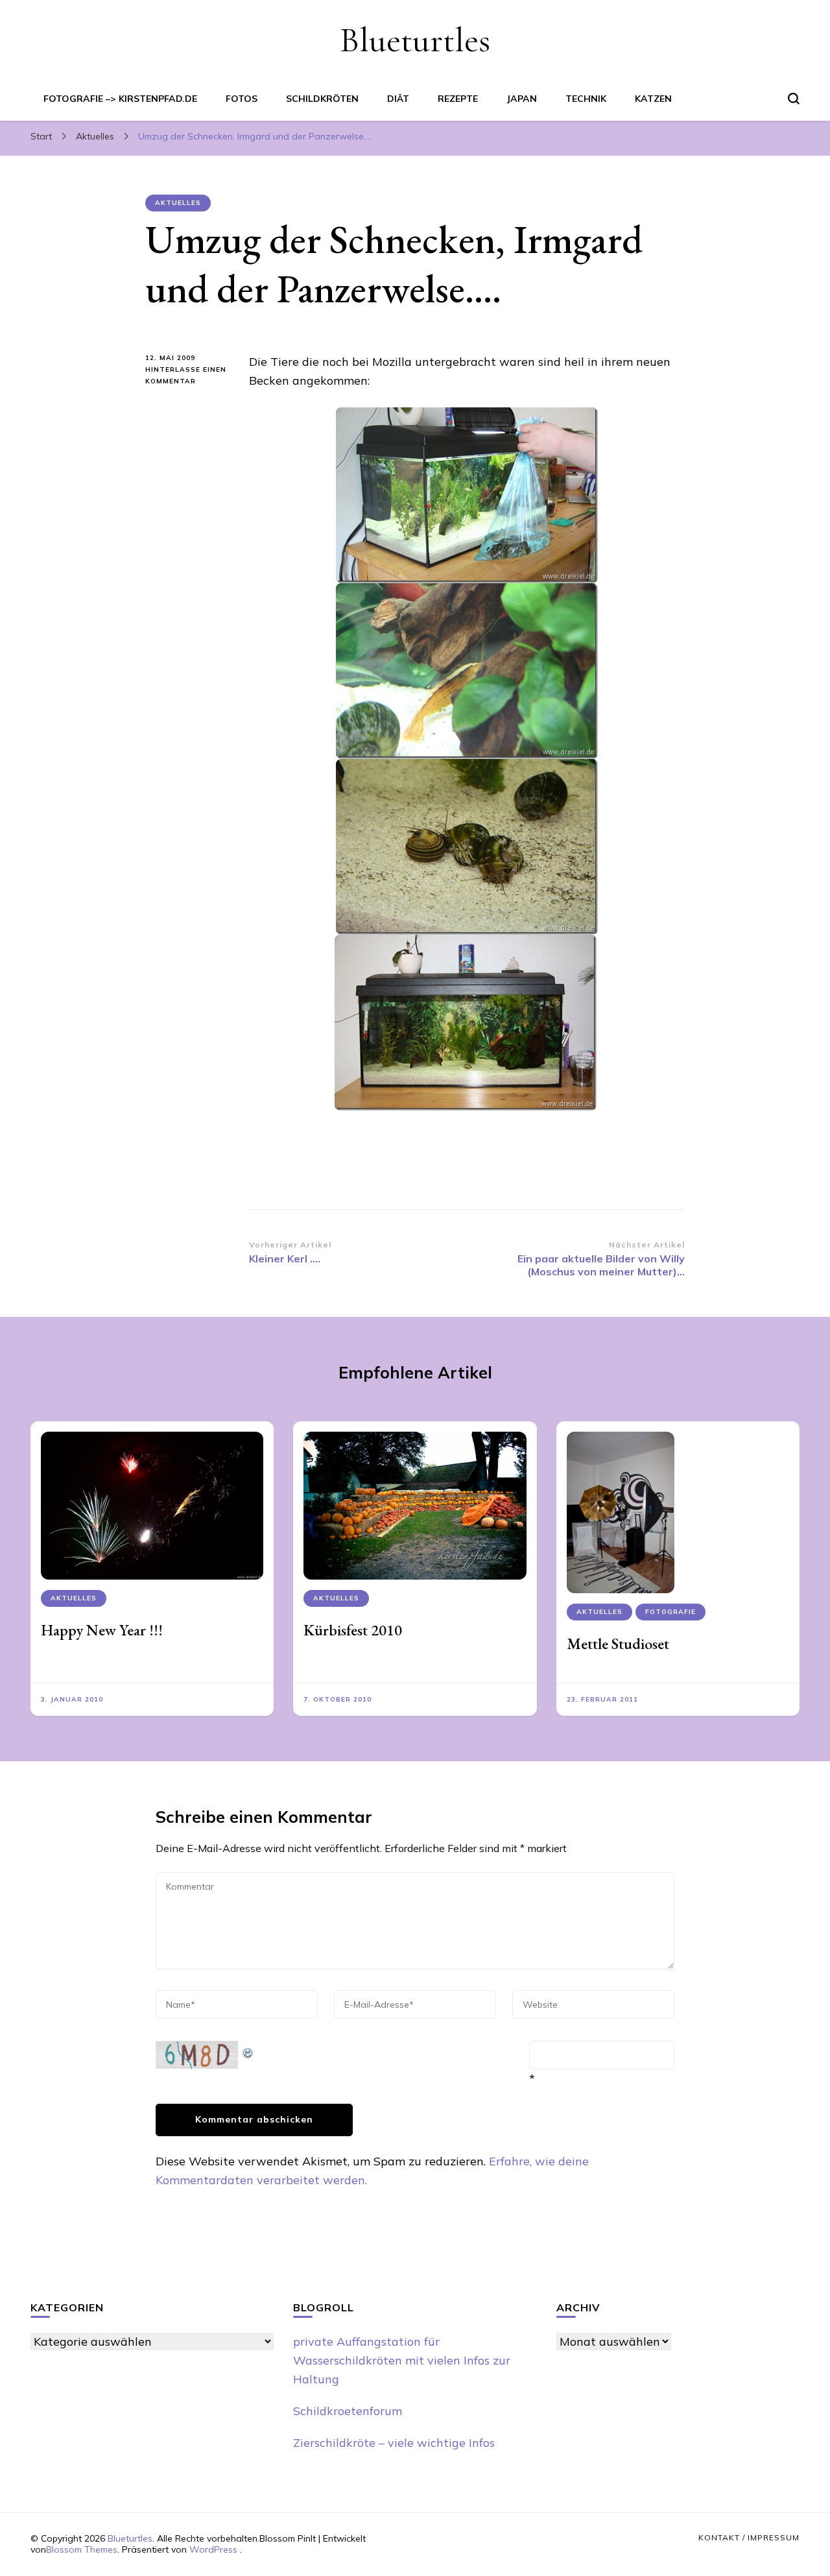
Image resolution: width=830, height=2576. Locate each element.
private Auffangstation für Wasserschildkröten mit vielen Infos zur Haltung (402, 2360)
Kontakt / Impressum (749, 2537)
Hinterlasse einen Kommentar (187, 376)
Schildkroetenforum (348, 2411)
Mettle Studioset (618, 1643)
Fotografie (670, 1612)
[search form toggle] (794, 99)
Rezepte (458, 99)
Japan (522, 99)
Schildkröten (322, 99)
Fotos (242, 99)
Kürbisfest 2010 (353, 1630)
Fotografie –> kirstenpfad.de (120, 99)
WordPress (213, 2549)
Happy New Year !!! (102, 1630)
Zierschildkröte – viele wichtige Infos (394, 2443)
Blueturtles (415, 40)
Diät (398, 99)
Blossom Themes (82, 2549)
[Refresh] (248, 2050)
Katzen (653, 99)
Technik (586, 99)
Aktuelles (178, 203)
